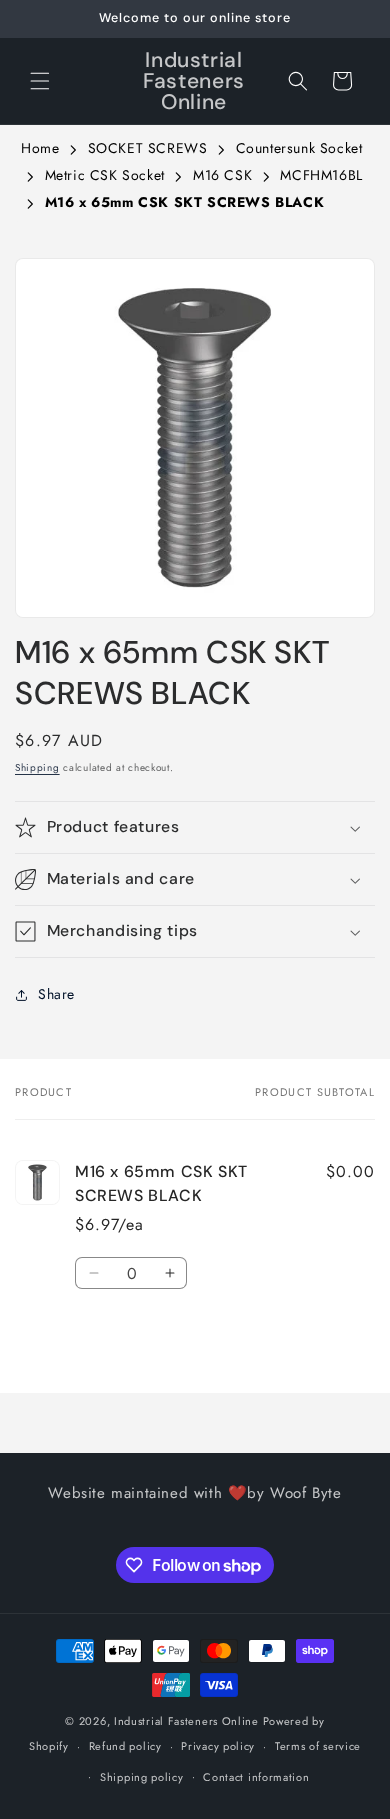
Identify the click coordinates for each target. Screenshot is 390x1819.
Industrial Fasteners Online (186, 1721)
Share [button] (56, 994)
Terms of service (318, 1746)
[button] (40, 81)
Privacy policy (218, 1746)
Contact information (256, 1777)
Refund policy (125, 1746)
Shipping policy (142, 1777)
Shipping (37, 767)
